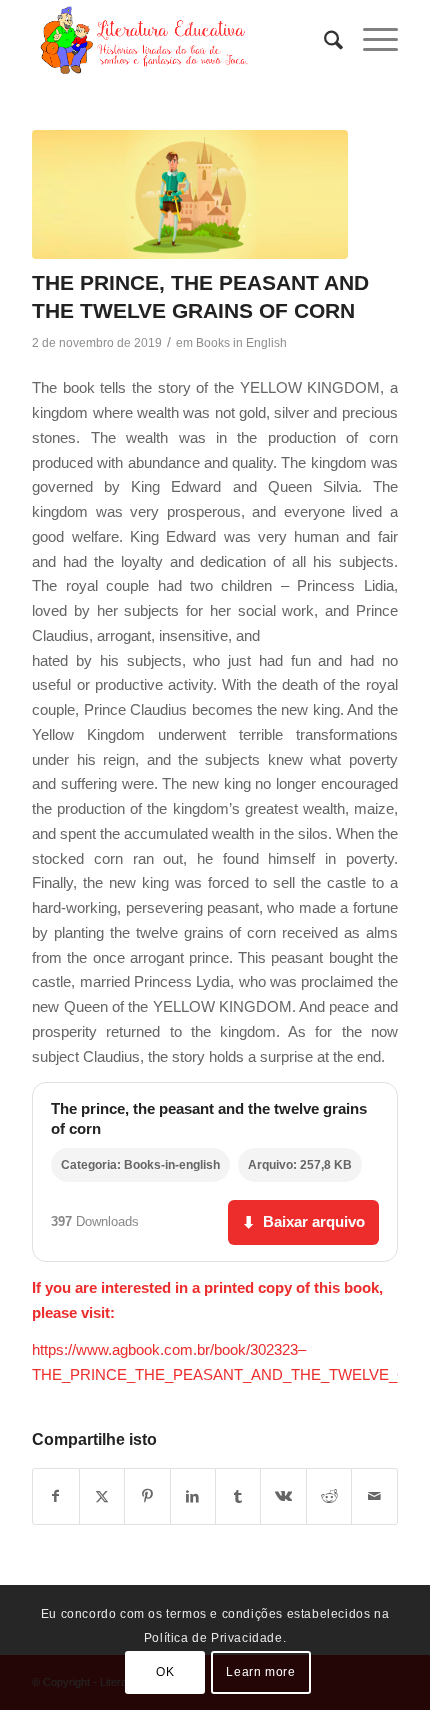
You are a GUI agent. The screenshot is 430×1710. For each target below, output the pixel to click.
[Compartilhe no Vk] (283, 1496)
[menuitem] (323, 40)
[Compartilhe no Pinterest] (147, 1496)
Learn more (260, 1672)
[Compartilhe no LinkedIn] (193, 1496)
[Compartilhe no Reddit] (329, 1496)
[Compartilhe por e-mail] (374, 1496)
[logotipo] (178, 40)
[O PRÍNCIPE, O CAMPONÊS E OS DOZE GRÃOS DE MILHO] (190, 194)
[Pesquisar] (323, 40)
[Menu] (370, 40)
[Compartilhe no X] (102, 1496)
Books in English (241, 343)
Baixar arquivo (303, 1221)
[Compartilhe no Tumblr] (238, 1496)
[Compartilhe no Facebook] (55, 1496)
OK (165, 1672)
